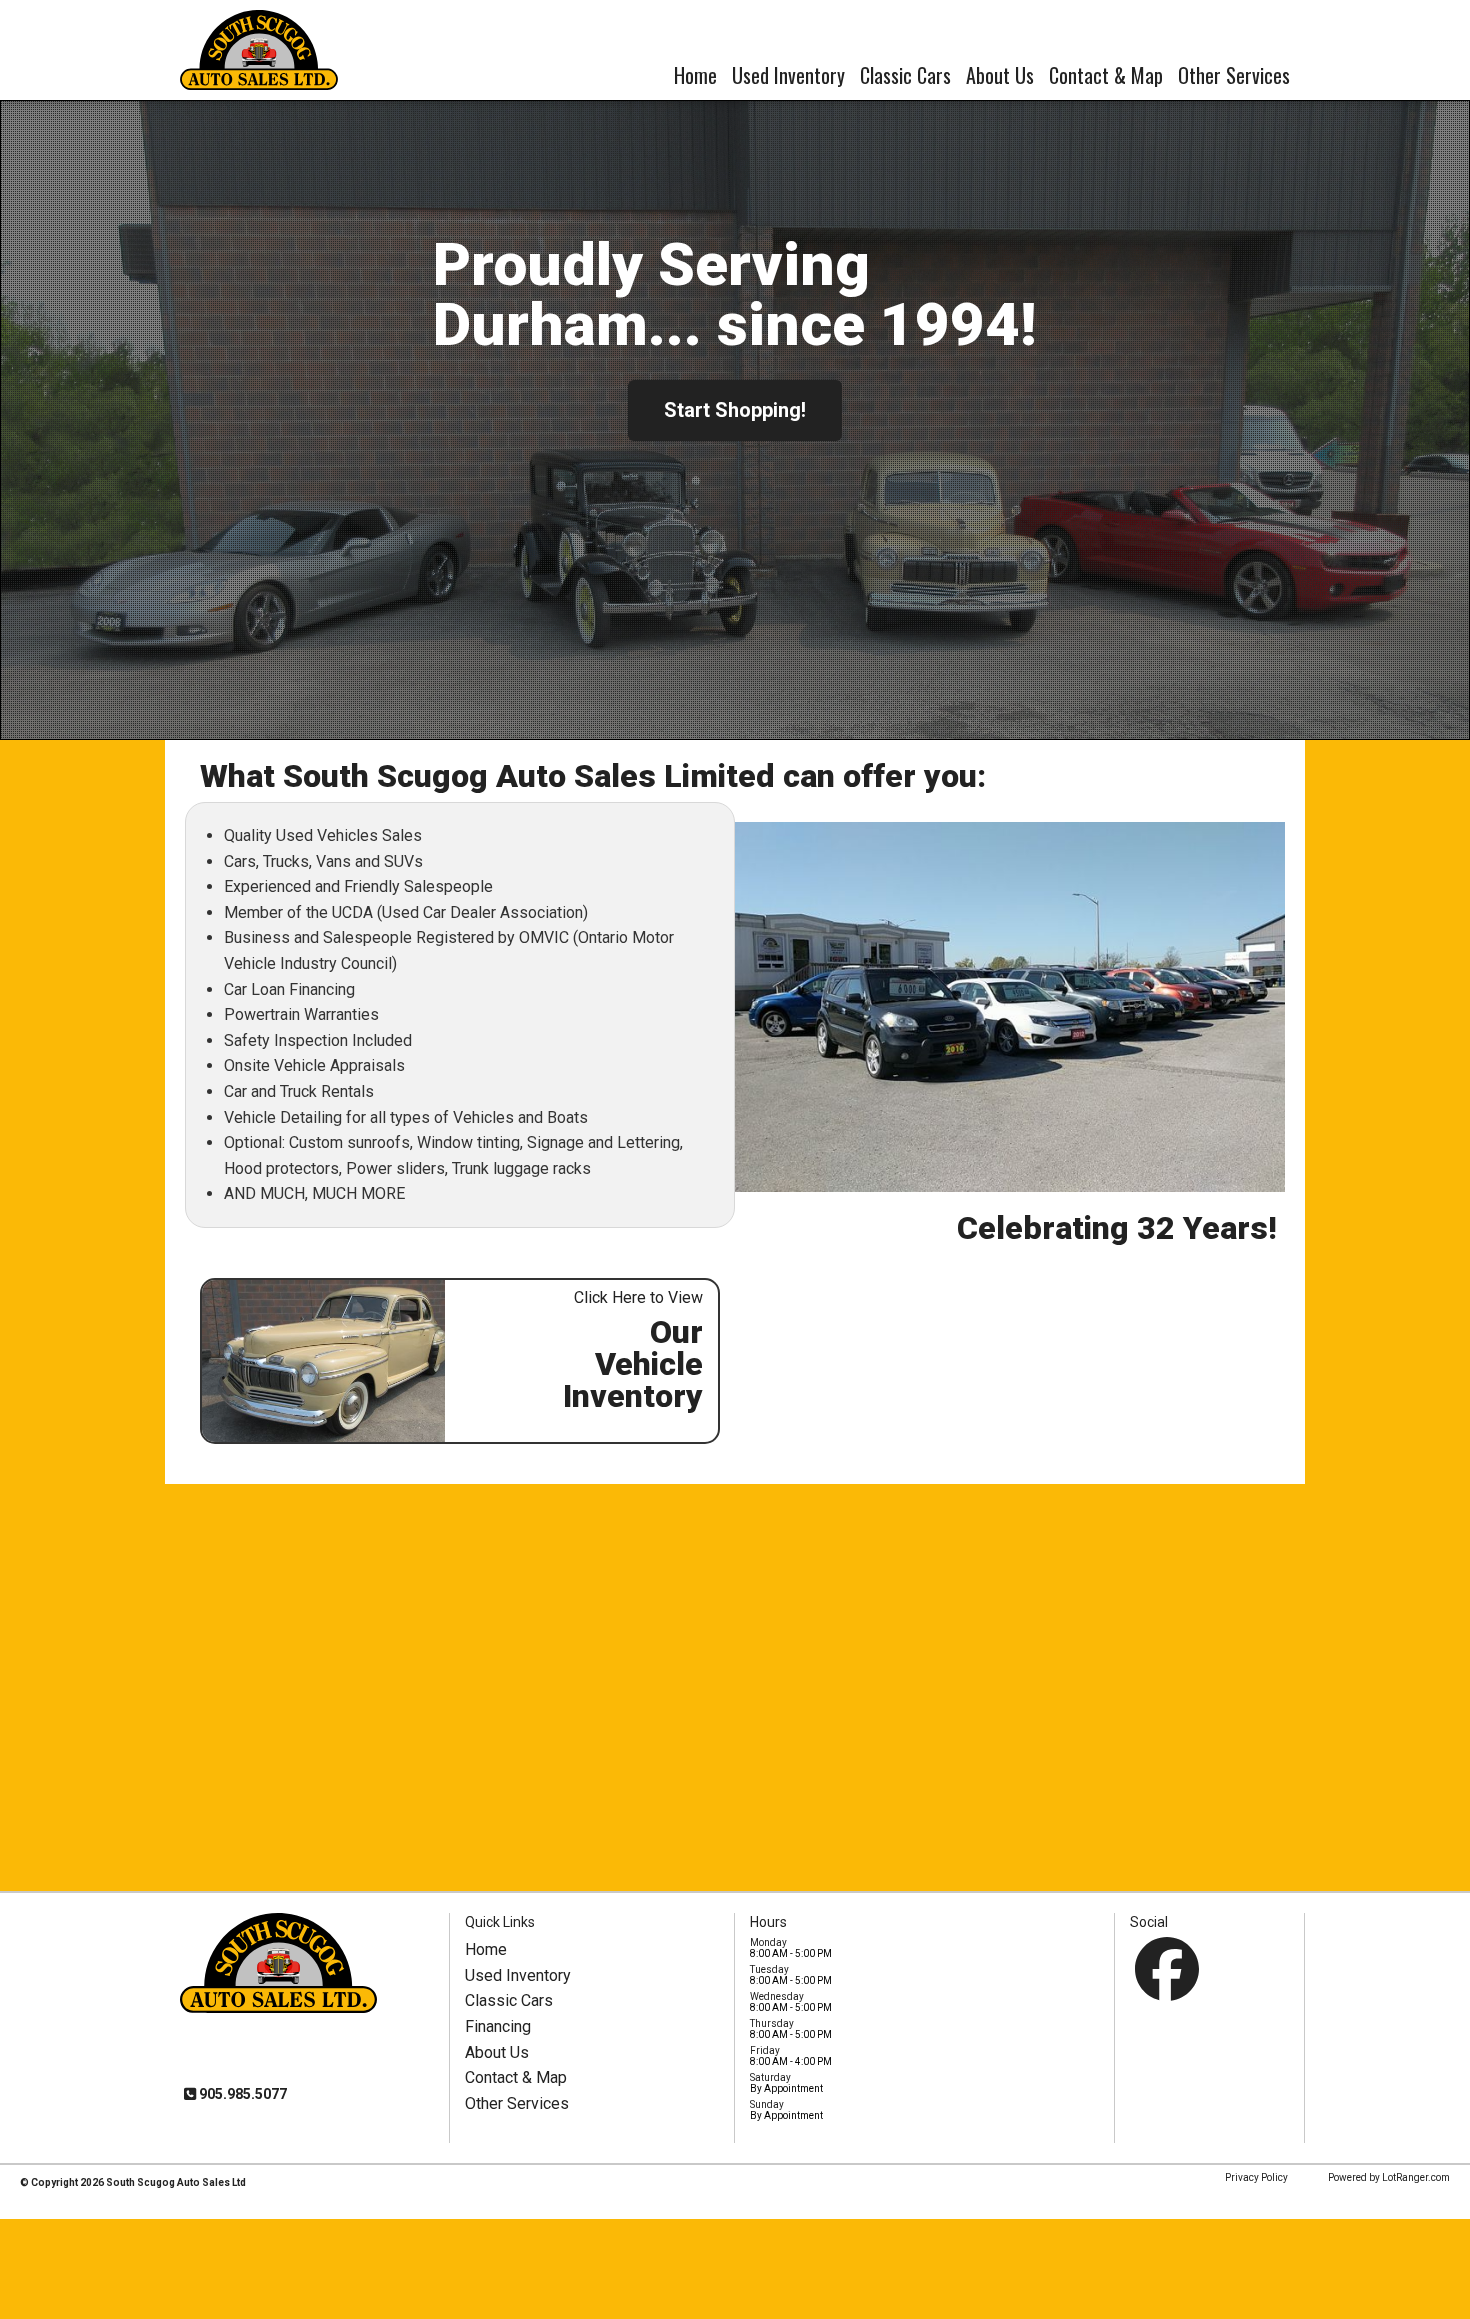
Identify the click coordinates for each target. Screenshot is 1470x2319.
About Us (1000, 75)
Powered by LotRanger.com (1389, 2177)
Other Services (1234, 75)
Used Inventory (788, 75)
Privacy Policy (1256, 2177)
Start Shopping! (735, 410)
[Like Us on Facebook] (1167, 1969)
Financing (498, 2026)
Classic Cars (905, 75)
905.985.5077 (241, 2094)
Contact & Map (1106, 75)
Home (695, 75)
